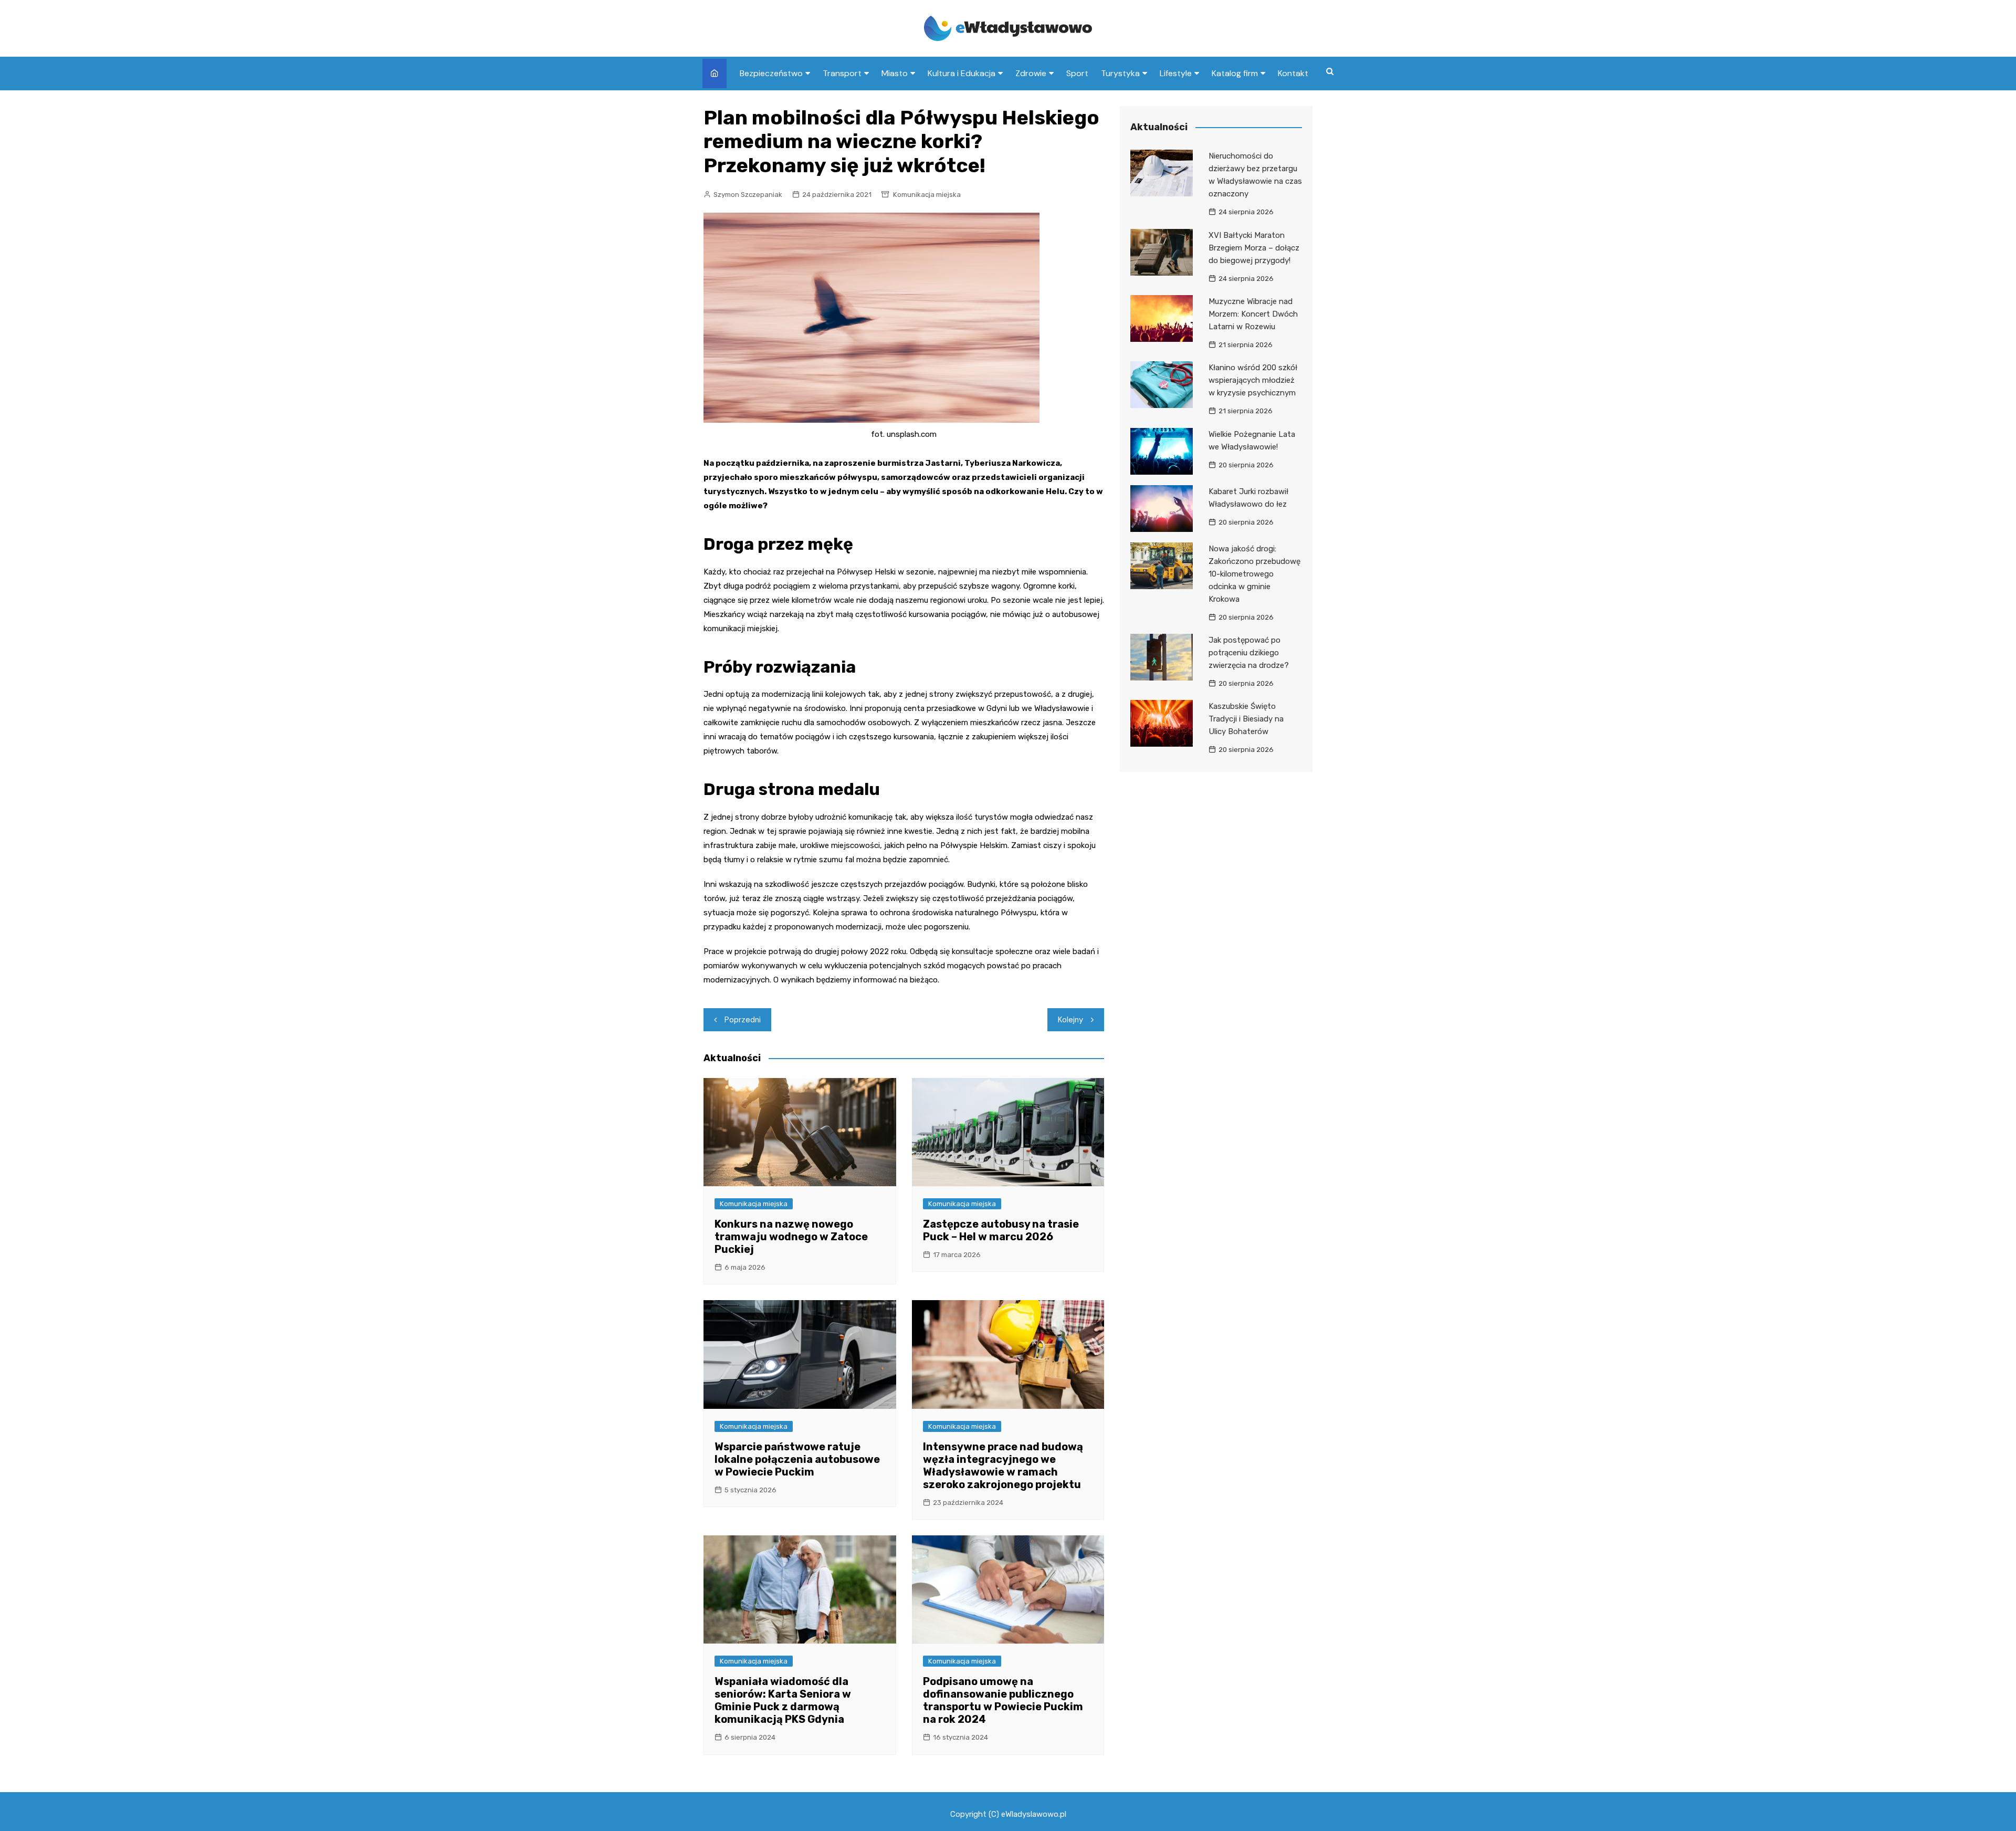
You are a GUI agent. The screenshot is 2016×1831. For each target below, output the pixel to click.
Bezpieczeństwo (771, 73)
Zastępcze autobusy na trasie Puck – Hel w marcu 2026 (1001, 1230)
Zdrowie (1031, 73)
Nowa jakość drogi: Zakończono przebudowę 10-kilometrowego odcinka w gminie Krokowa (1254, 574)
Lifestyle (1176, 73)
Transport (842, 73)
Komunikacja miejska (927, 195)
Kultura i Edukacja (962, 73)
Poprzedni (743, 1020)
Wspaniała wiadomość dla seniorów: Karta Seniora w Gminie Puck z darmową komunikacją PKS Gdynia (783, 1700)
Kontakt (1293, 73)
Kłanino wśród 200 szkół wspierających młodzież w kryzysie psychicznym (1253, 380)
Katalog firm (1235, 73)
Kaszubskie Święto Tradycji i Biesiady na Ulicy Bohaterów (1246, 719)
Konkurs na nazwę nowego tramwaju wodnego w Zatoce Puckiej (791, 1237)
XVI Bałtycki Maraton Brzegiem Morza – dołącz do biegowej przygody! (1254, 248)
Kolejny (1070, 1020)
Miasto (895, 73)
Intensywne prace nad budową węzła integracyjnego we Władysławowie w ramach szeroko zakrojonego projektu (1003, 1466)
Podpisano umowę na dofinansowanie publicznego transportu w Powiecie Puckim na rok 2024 (1003, 1700)
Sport (1077, 73)
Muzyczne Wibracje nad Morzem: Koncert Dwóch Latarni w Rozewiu (1253, 314)
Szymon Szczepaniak (748, 195)
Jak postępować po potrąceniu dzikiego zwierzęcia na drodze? (1249, 653)
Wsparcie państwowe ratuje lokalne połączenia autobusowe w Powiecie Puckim (797, 1459)
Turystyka (1120, 73)
